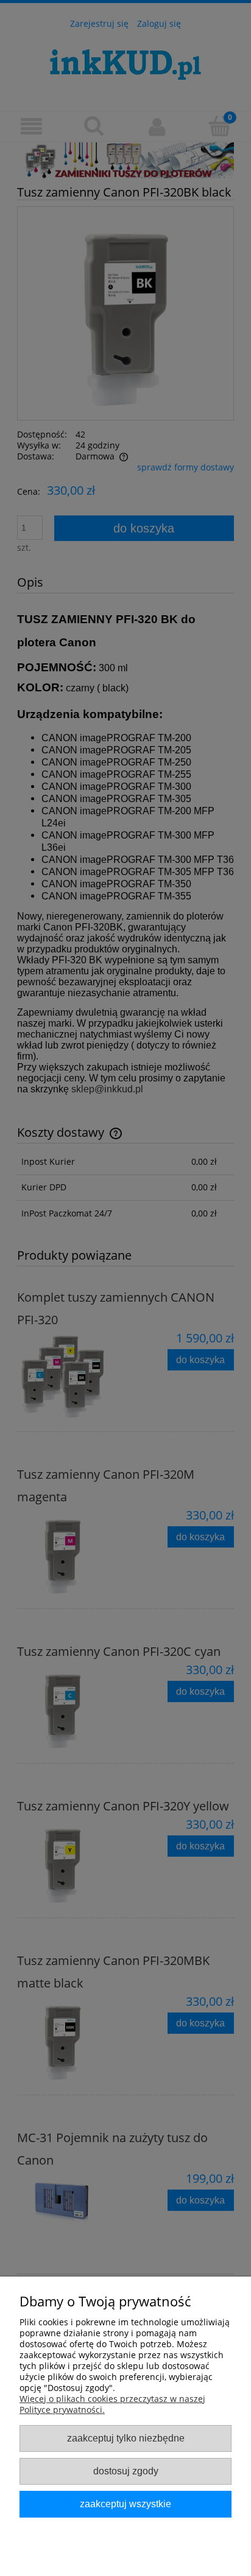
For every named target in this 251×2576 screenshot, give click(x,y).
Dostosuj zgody (126, 2471)
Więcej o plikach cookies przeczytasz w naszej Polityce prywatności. (112, 2404)
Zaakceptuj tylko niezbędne (126, 2438)
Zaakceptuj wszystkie (125, 2504)
